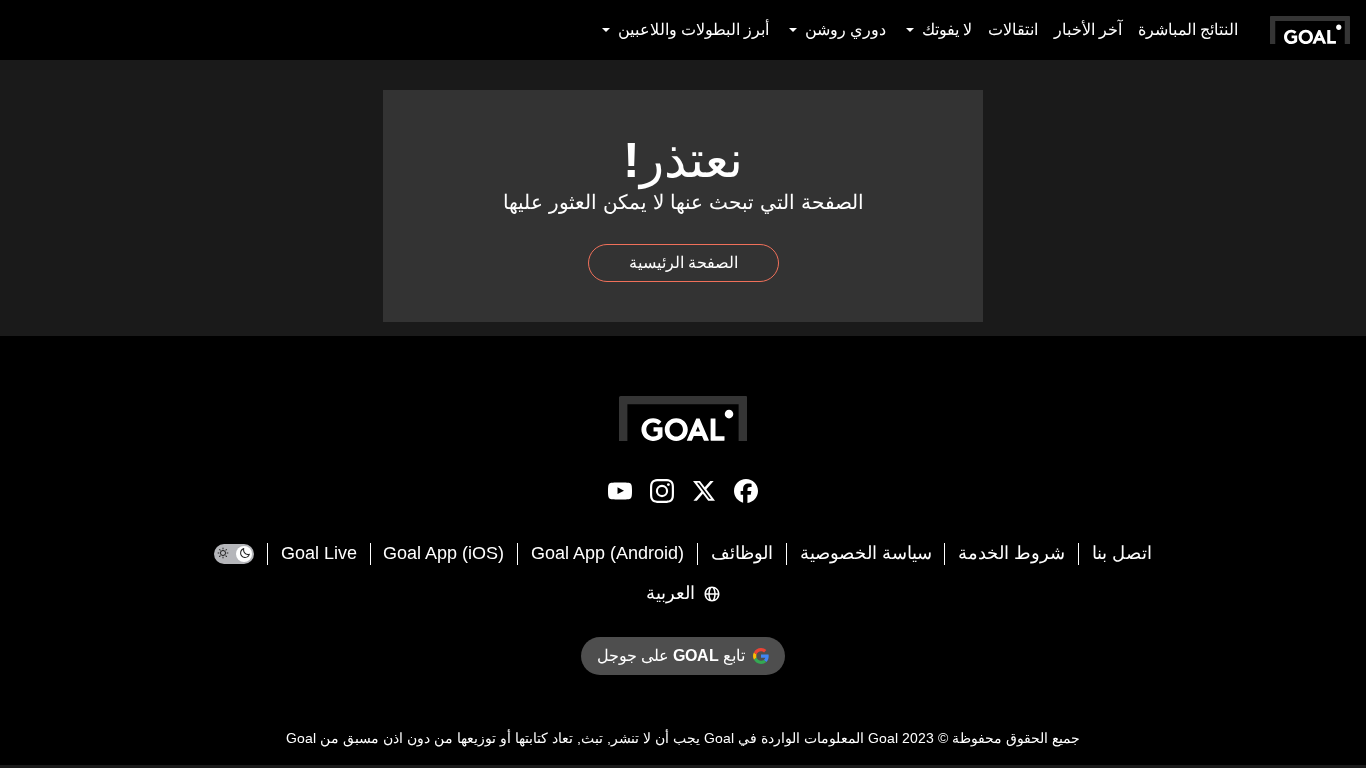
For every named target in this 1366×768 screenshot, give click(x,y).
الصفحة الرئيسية (683, 262)
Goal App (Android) (607, 553)
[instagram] (662, 495)
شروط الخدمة (1011, 553)
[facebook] (746, 495)
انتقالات (1013, 29)
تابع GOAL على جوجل (671, 655)
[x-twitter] (704, 495)
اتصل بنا (1122, 553)
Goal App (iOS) (443, 553)
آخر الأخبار (1088, 29)
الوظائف (742, 553)
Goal (883, 738)
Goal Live (319, 553)
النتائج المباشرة (1188, 29)
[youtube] (620, 495)
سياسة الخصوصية (866, 553)
